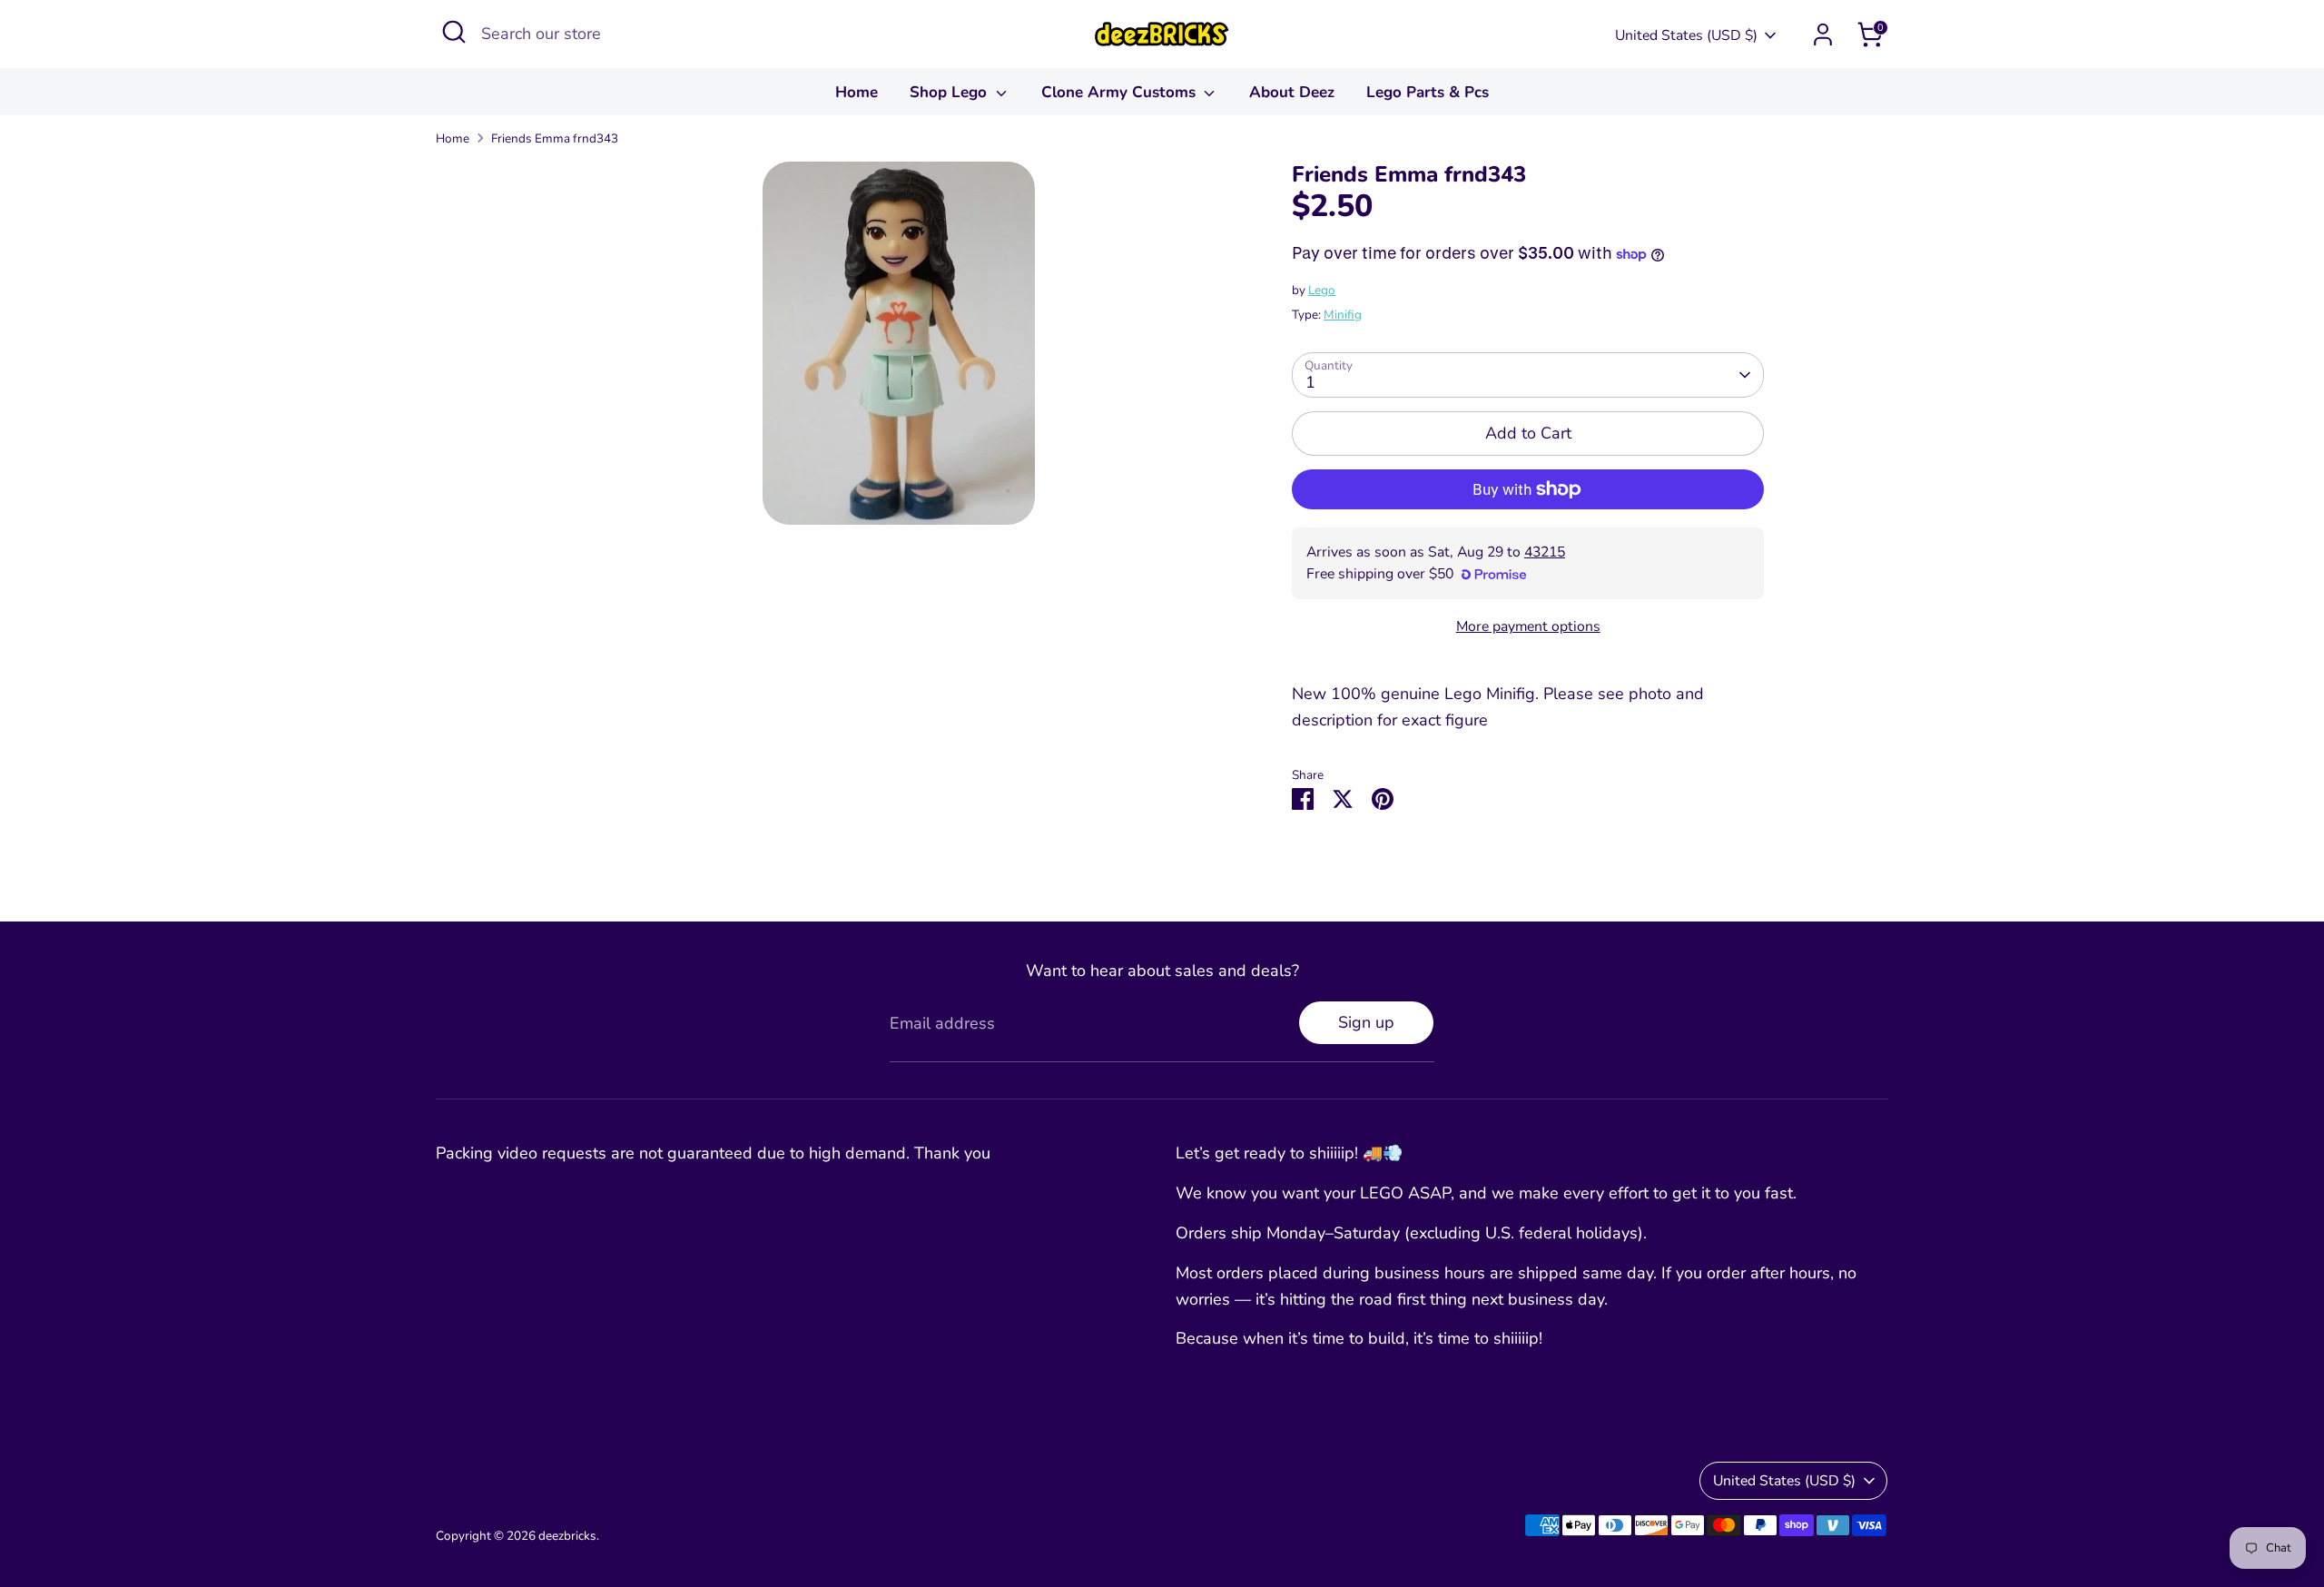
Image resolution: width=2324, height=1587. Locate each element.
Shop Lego (950, 92)
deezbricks (567, 1536)
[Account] (1823, 34)
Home (857, 92)
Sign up (1366, 1022)
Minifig (1343, 315)
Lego (1322, 290)
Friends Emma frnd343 (555, 138)
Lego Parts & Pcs (1428, 92)
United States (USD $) (1686, 35)
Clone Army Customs (1121, 92)
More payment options (1528, 626)
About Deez (1292, 92)
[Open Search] (454, 32)
